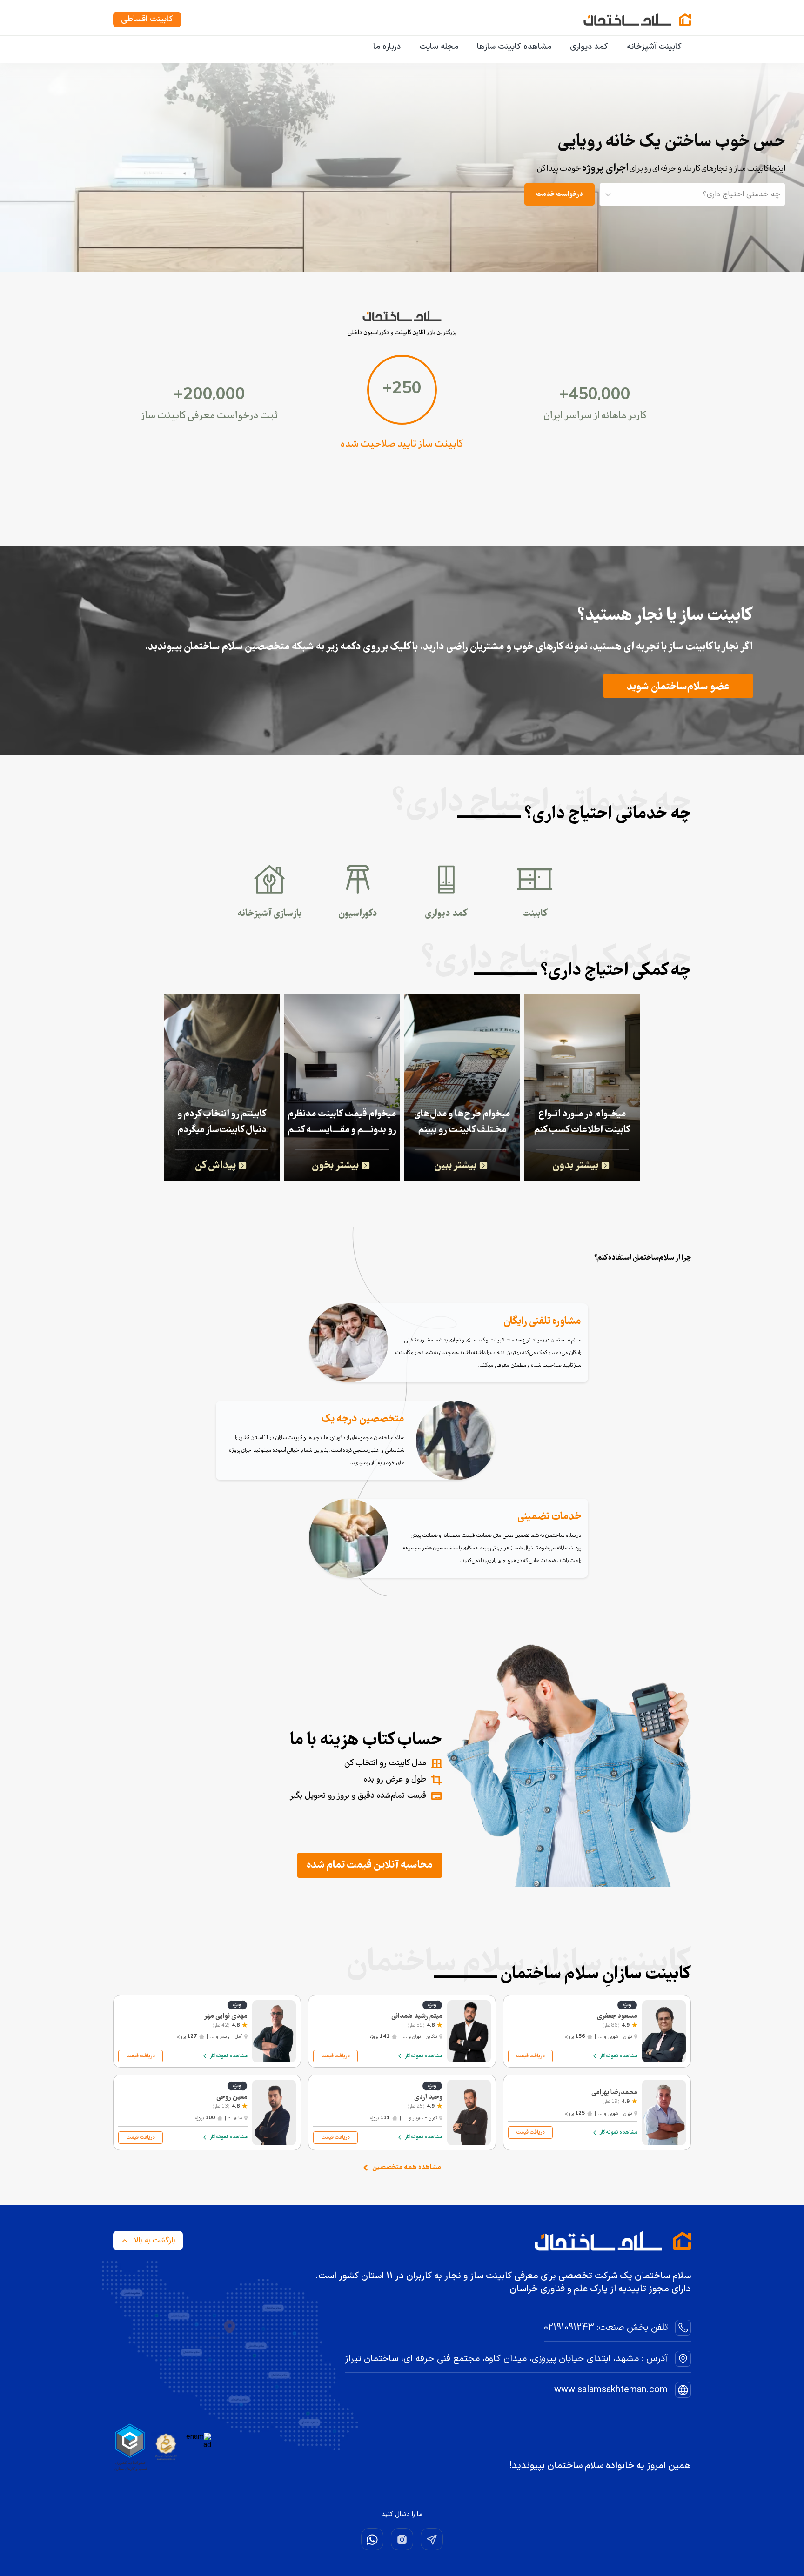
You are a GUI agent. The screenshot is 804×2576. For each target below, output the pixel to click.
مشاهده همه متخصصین (407, 2168)
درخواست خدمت (559, 194)
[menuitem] (654, 47)
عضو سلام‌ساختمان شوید (678, 687)
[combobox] (779, 194)
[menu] (402, 47)
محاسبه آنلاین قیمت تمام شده (370, 1865)
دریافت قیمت (530, 2056)
